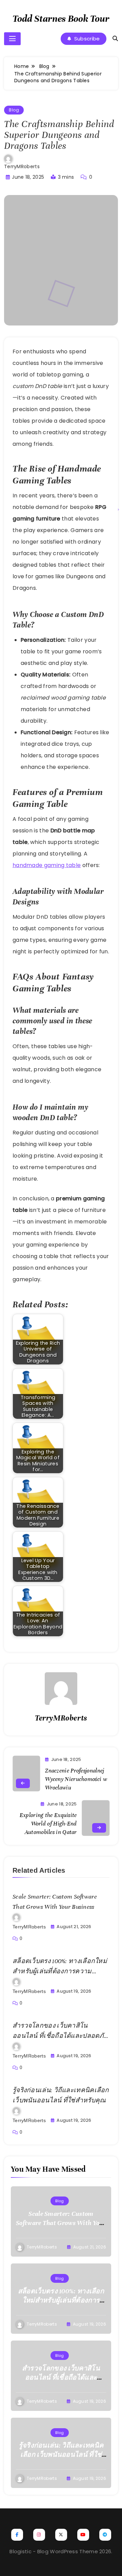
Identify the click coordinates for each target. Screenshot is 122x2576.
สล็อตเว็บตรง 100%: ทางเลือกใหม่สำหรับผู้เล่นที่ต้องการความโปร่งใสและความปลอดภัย (60, 1971)
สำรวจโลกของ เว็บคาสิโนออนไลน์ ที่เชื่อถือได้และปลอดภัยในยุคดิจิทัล (60, 2036)
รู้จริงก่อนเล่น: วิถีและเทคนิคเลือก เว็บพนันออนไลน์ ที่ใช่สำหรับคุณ (61, 2455)
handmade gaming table (47, 865)
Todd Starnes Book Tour (61, 19)
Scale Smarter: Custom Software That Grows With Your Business (61, 2223)
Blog (14, 110)
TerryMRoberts (22, 166)
